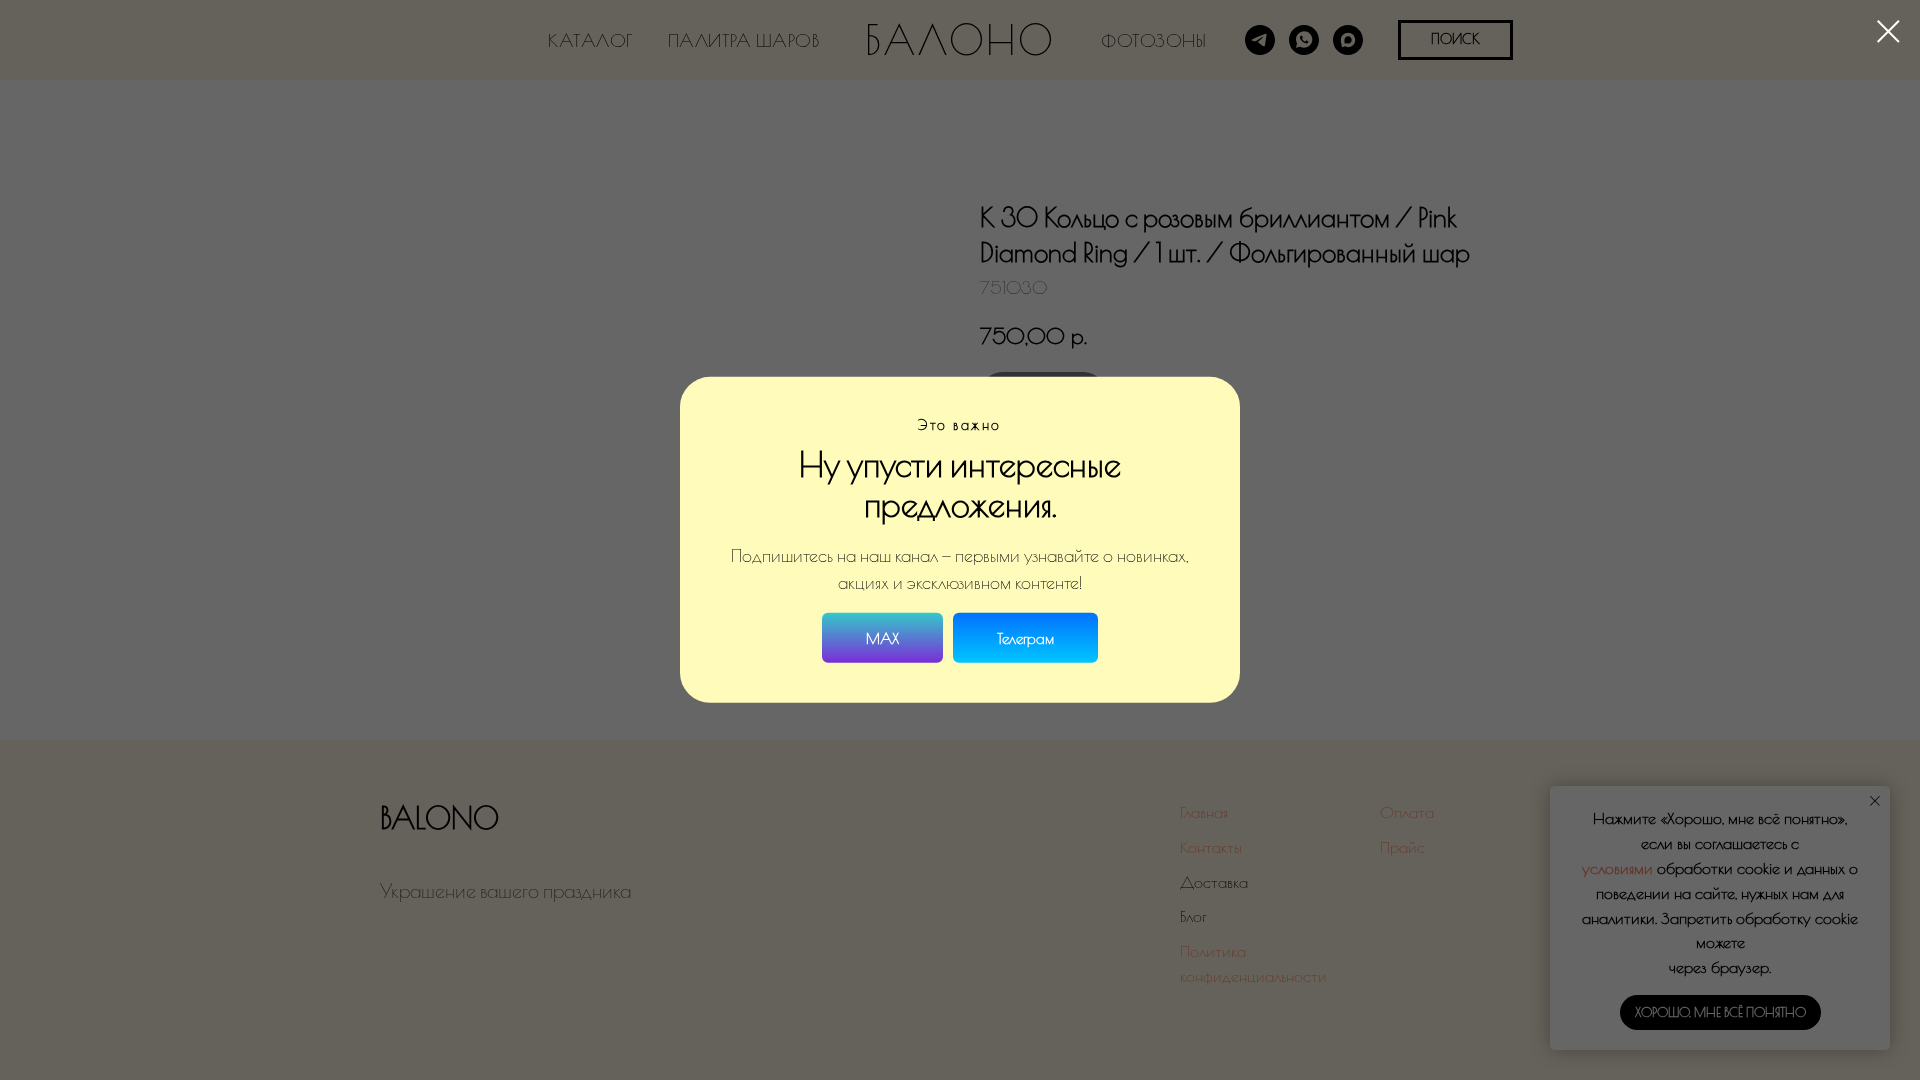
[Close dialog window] (1888, 31)
